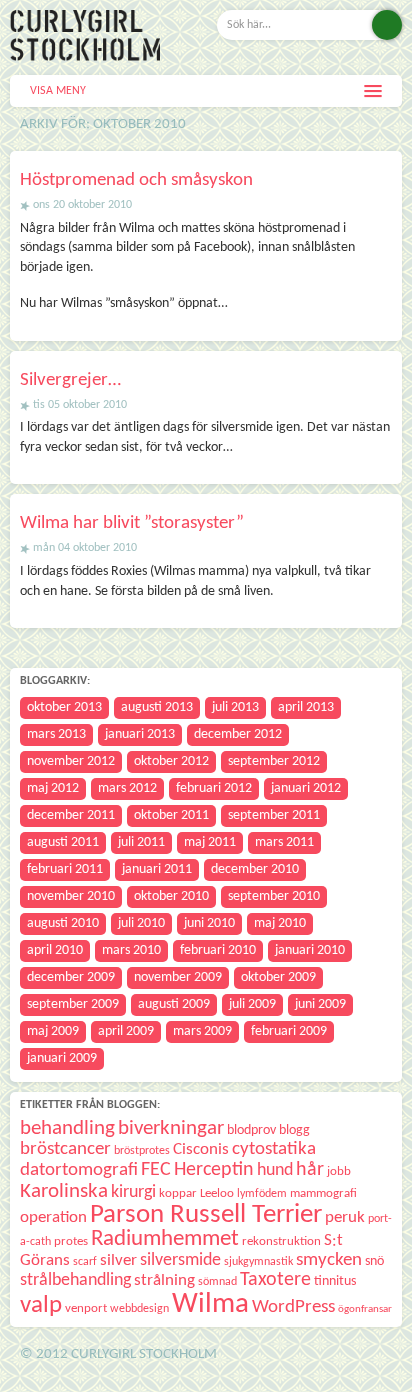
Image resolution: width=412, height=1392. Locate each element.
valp (41, 1305)
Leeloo (217, 1193)
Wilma (210, 1304)
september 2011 (274, 815)
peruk (345, 1217)
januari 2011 (157, 869)
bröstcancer (65, 1149)
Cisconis (201, 1149)
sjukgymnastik (258, 1262)
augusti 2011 (63, 842)
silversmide (180, 1260)
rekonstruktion (281, 1241)
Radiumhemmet (165, 1239)
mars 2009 (202, 1031)
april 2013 (306, 707)
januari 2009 (62, 1058)
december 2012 (238, 734)
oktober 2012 (171, 761)
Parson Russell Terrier (206, 1215)
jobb (339, 1171)
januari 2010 (310, 950)
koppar (178, 1193)
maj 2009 (53, 1031)
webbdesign (139, 1309)
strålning (164, 1280)
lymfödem (262, 1194)
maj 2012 (53, 788)
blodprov (251, 1130)
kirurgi (133, 1192)
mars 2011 (284, 842)
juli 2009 (252, 1004)
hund (275, 1170)
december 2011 (71, 815)
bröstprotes (142, 1151)
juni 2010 (209, 923)
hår (310, 1170)
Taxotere (275, 1280)
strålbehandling (75, 1280)
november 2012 (71, 761)
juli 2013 (235, 707)
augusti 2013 (157, 707)
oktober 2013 (64, 707)
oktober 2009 (278, 977)
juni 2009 (320, 1004)
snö (374, 1261)
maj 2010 (280, 923)
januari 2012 (306, 788)
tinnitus (335, 1281)
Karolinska (64, 1191)
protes (71, 1241)
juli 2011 (141, 842)
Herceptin (214, 1170)
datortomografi (79, 1170)
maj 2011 (210, 842)
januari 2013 (140, 734)
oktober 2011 (171, 815)
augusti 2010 (63, 923)
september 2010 (274, 896)
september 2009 (73, 1004)
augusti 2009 (174, 1004)
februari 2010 (218, 950)
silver (118, 1260)
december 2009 (71, 977)
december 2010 (255, 869)
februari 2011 (65, 869)
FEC (156, 1170)
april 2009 (126, 1031)
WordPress (293, 1307)
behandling (67, 1128)
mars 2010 (131, 950)
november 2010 (71, 896)
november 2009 (178, 977)
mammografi (323, 1193)
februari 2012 (214, 788)
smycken (329, 1260)
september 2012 (274, 761)
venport (86, 1308)
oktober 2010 (171, 896)
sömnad (217, 1282)
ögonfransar (365, 1309)
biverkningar (171, 1128)
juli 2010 (141, 923)
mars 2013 (56, 734)
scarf (85, 1262)
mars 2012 (127, 788)
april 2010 (55, 950)
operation (53, 1217)
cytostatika (274, 1149)
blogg (294, 1130)
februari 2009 (289, 1031)
